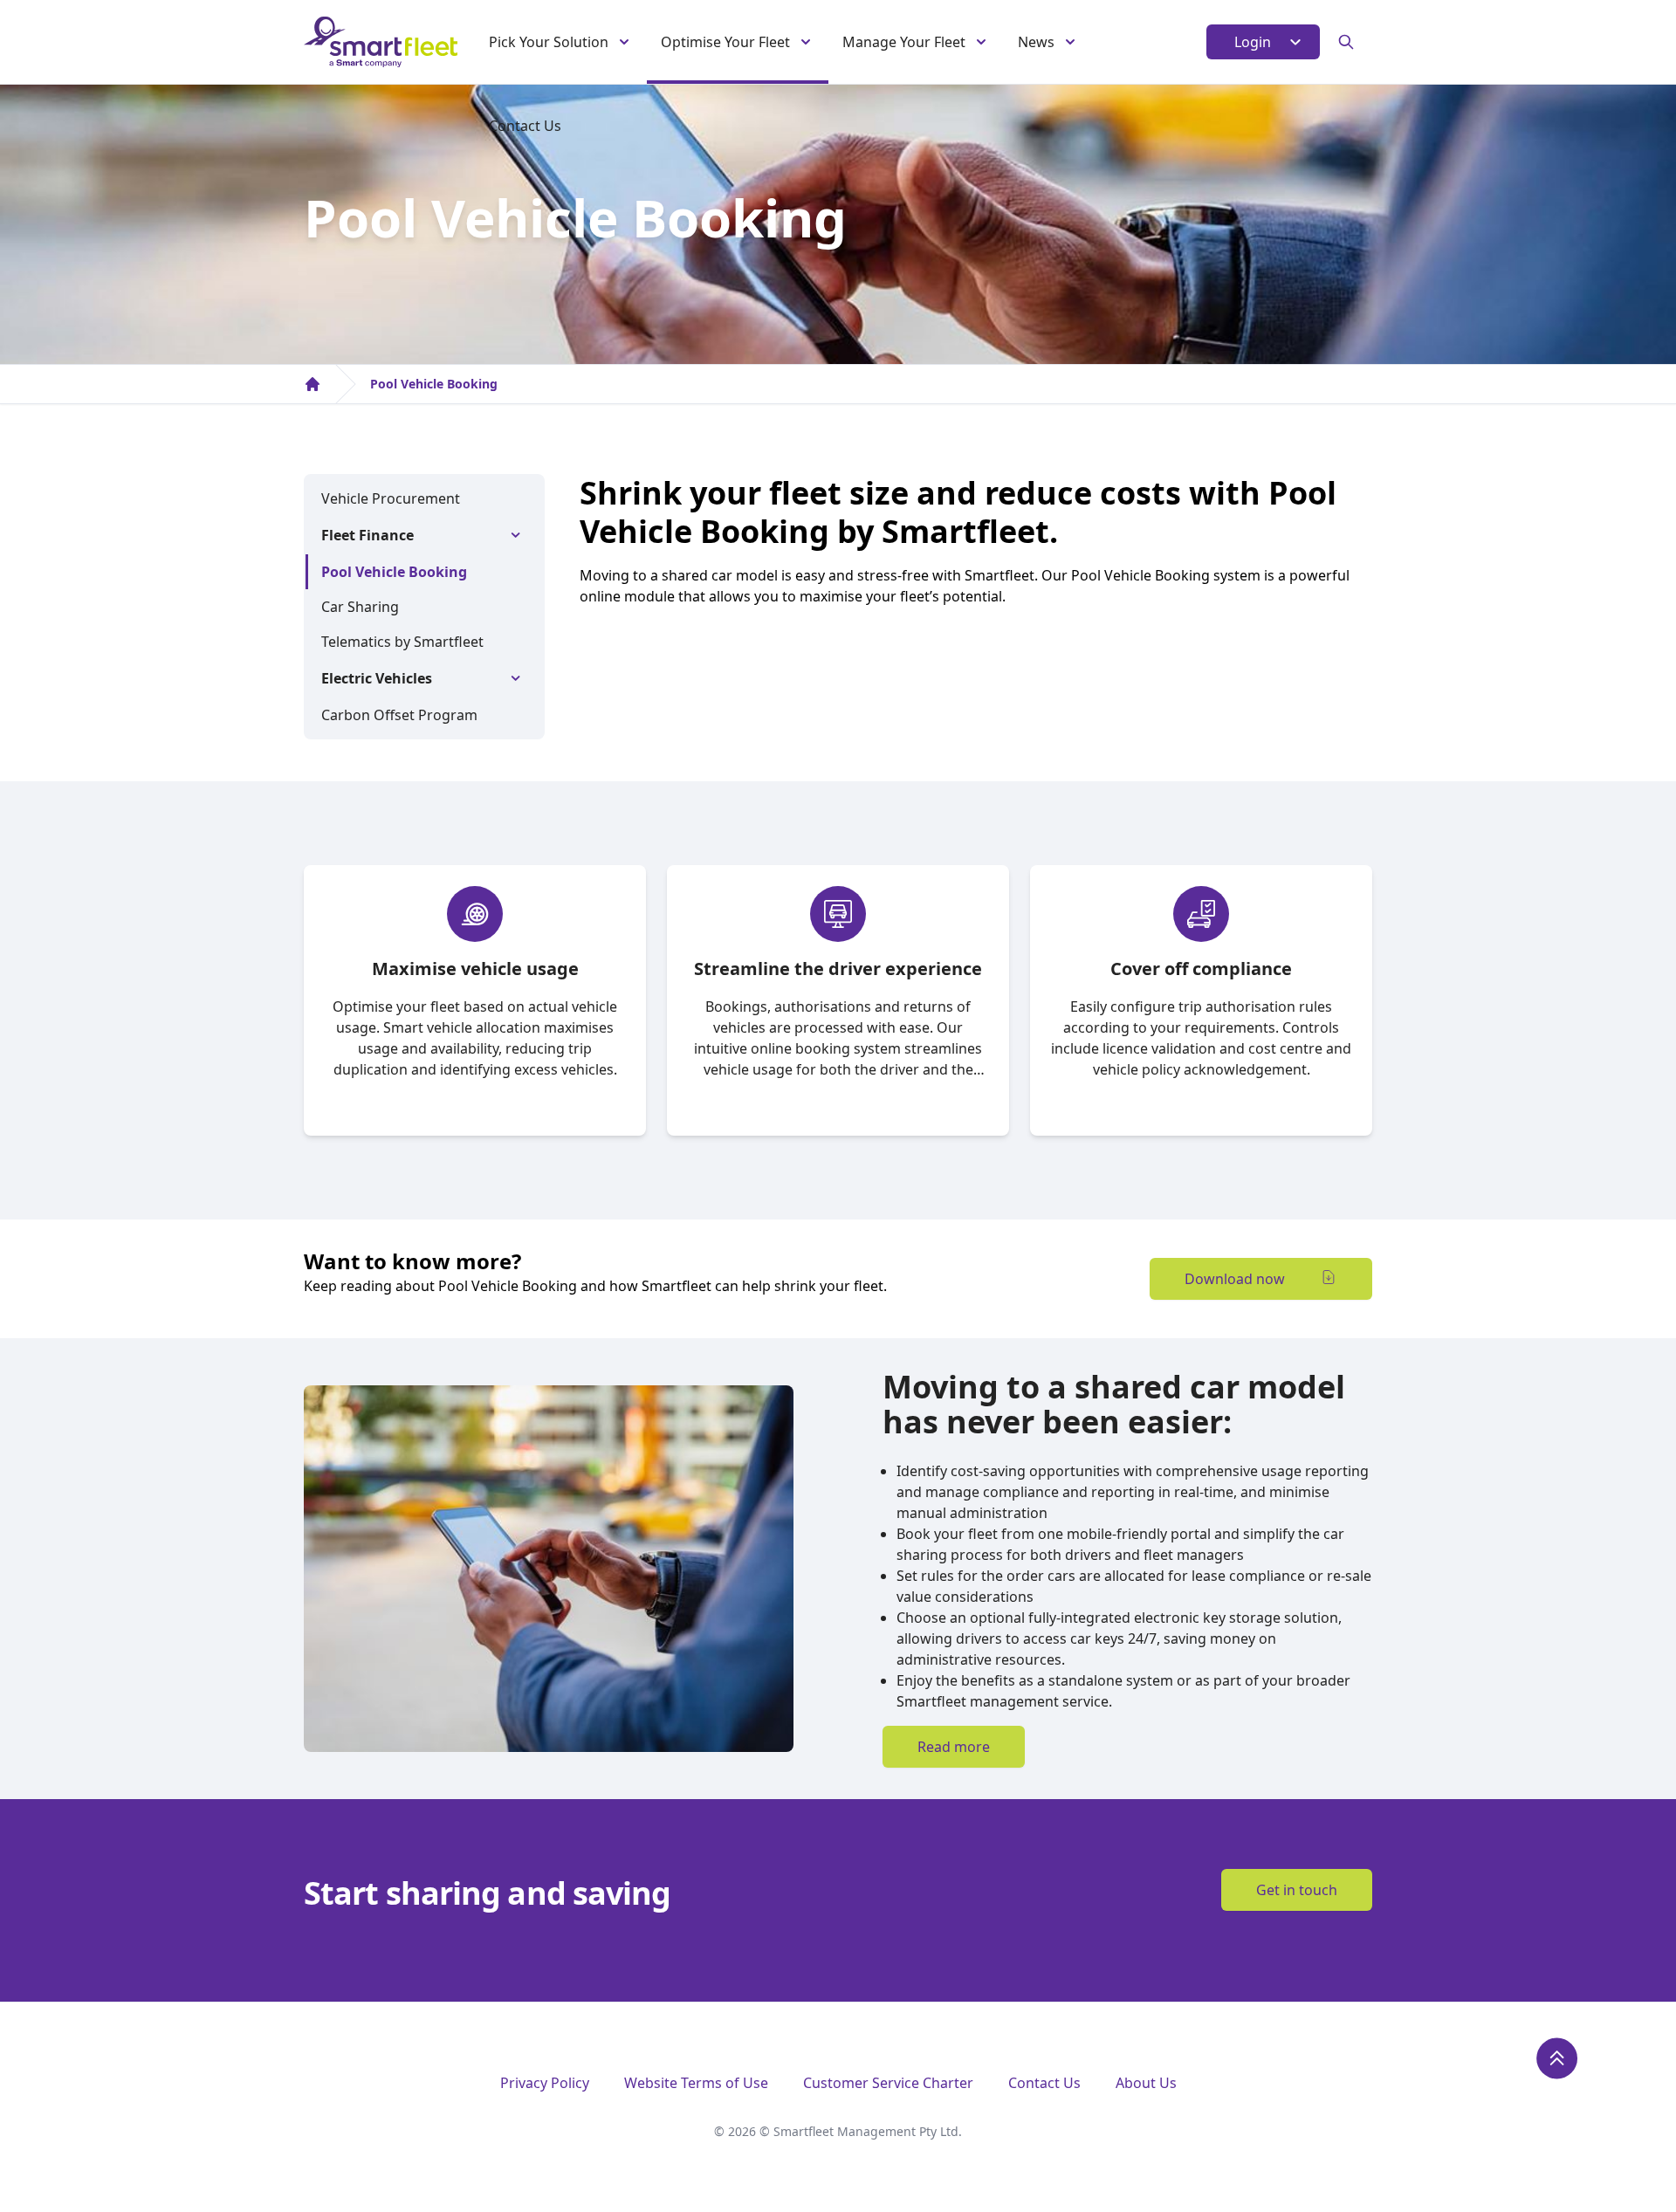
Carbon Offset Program (399, 715)
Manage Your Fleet (904, 42)
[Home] (313, 384)
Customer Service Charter (888, 2083)
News (1036, 42)
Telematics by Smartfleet (402, 642)
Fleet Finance (367, 535)
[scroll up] (1557, 2058)
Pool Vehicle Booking (434, 384)
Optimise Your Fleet (725, 42)
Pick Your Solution (549, 42)
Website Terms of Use (696, 2083)
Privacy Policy (545, 2083)
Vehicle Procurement (391, 498)
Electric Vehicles (377, 678)
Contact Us (525, 126)
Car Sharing (360, 607)
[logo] (381, 42)
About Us (1146, 2083)
